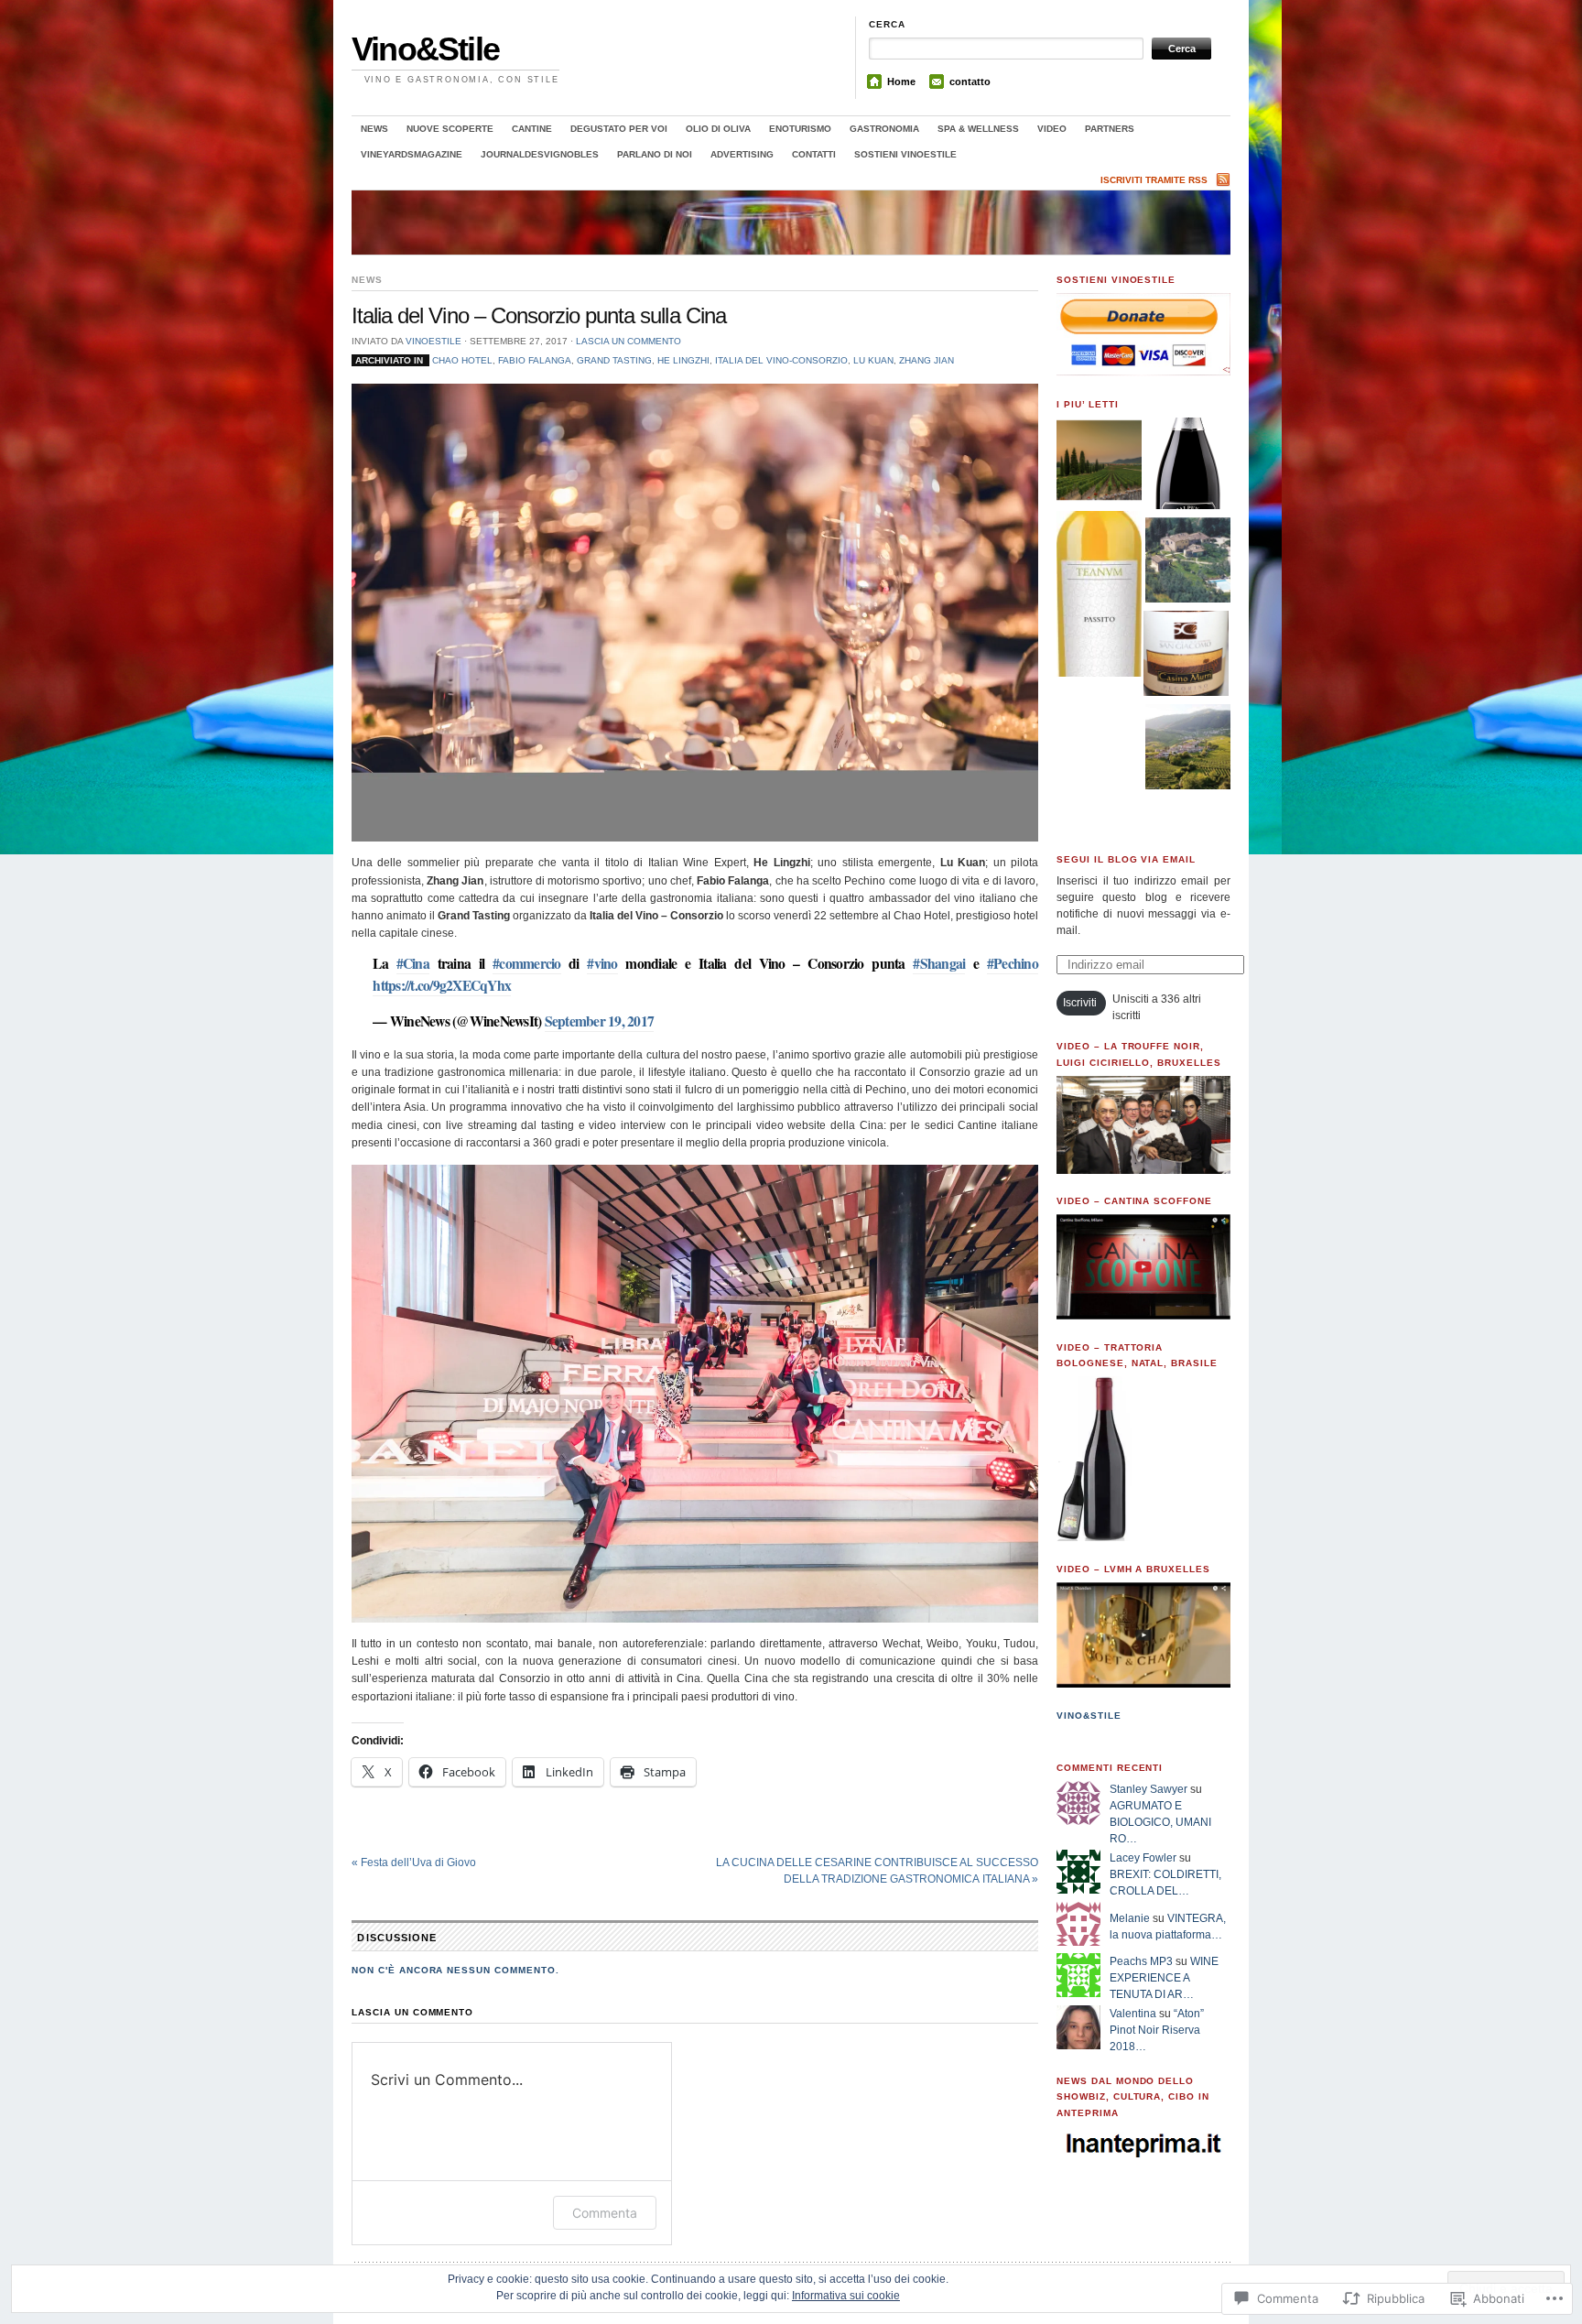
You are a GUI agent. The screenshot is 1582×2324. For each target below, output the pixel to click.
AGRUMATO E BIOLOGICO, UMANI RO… (1160, 1822)
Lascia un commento (628, 341)
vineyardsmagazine (412, 154)
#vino (602, 963)
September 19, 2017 (600, 1021)
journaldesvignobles (540, 154)
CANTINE (532, 129)
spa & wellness (978, 129)
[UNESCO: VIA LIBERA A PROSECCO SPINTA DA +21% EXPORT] (1188, 749)
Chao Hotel (462, 360)
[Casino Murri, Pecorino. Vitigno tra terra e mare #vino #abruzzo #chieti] (1186, 656)
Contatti (814, 154)
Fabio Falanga (535, 360)
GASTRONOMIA (884, 129)
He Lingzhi (683, 360)
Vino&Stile (425, 49)
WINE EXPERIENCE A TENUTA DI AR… (1164, 1978)
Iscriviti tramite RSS (1154, 180)
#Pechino (1013, 963)
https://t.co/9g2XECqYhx (442, 985)
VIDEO (1052, 129)
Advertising (742, 154)
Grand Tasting (614, 360)
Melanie (1130, 1918)
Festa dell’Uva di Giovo (414, 1862)
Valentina (1133, 2014)
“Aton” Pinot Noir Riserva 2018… (1157, 2030)
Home (901, 81)
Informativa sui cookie (846, 2296)
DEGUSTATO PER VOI (619, 129)
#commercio (527, 963)
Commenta (605, 2213)
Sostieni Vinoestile (905, 154)
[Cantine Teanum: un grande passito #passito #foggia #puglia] (1099, 596)
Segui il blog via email (1126, 859)
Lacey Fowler (1143, 1858)
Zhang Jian (926, 360)
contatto (970, 81)
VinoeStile (433, 341)
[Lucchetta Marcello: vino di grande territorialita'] (1188, 466)
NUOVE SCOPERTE (450, 129)
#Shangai (939, 963)
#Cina (413, 963)
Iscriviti (1080, 1003)
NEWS (374, 129)
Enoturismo (800, 129)
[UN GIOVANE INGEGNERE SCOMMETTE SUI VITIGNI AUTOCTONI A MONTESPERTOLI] (1188, 562)
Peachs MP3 (1141, 1961)
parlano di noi (655, 154)
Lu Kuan (873, 360)
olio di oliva (718, 129)
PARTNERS (1110, 129)
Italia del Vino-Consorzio (781, 360)
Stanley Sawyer (1149, 1789)
